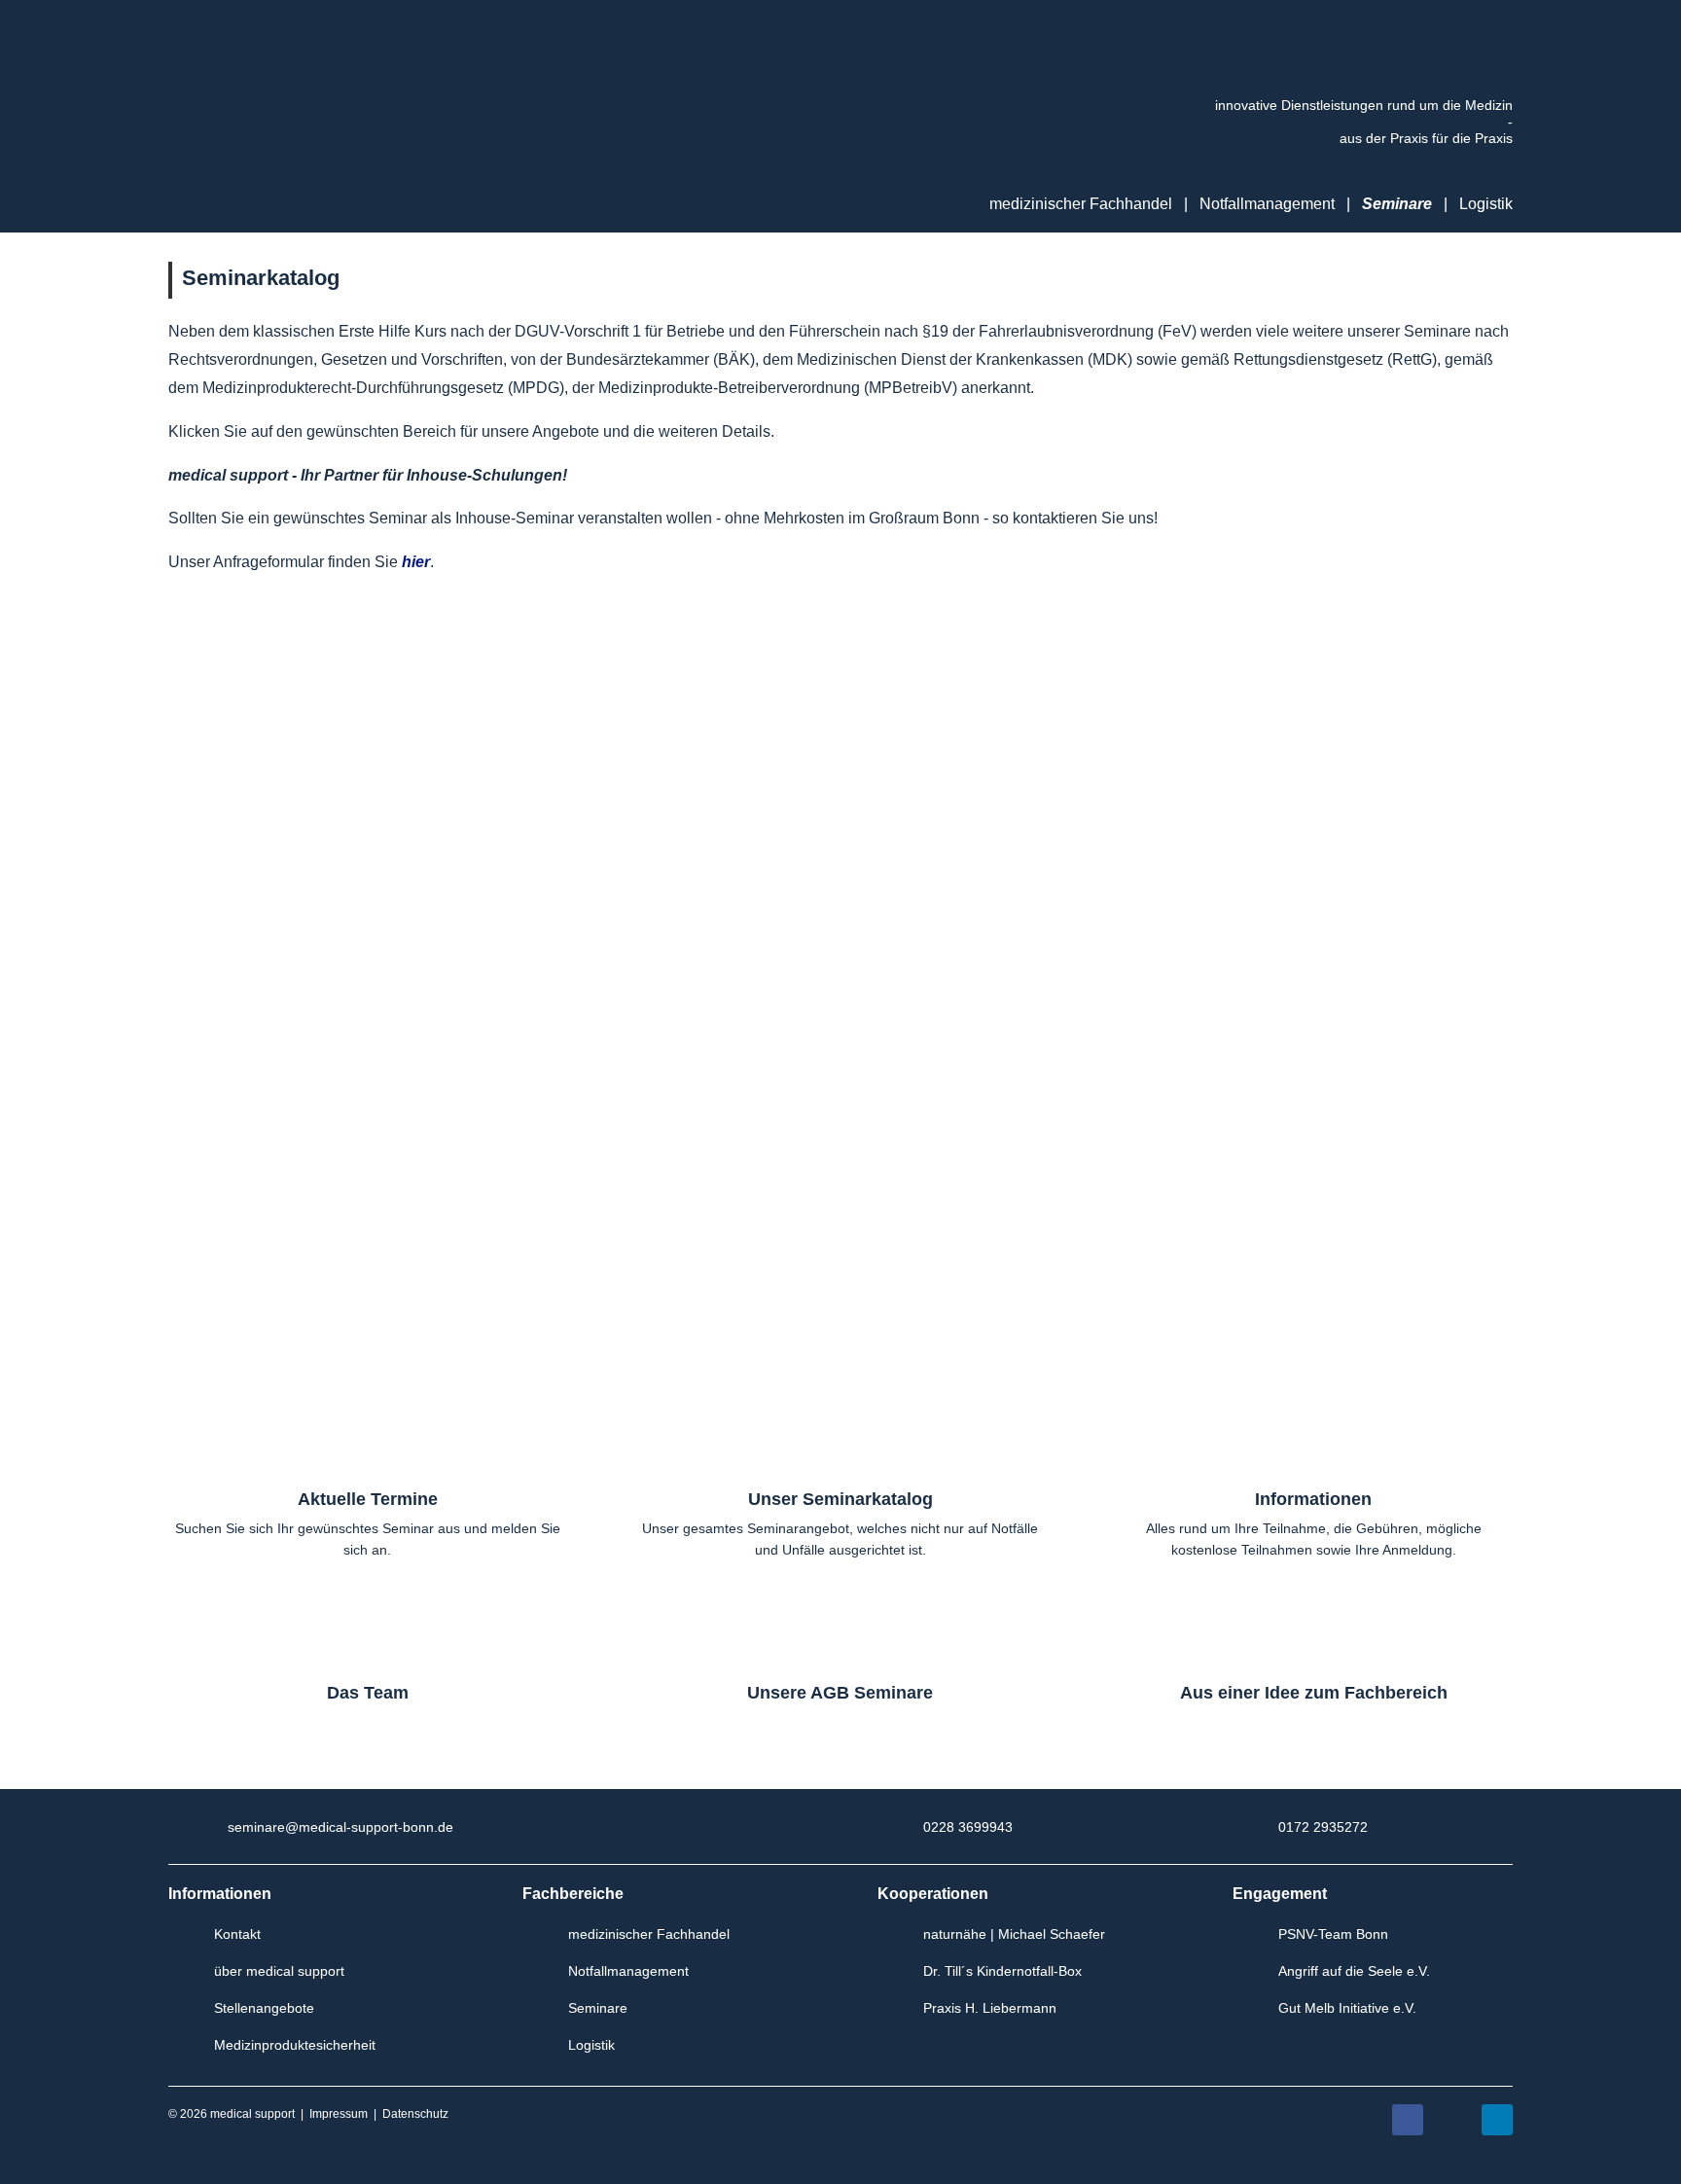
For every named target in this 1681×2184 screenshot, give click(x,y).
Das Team (368, 1693)
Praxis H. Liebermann (990, 2008)
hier (416, 562)
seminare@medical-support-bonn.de (340, 1827)
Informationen (1313, 1499)
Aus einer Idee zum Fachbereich (1314, 1693)
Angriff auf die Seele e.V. (1354, 1971)
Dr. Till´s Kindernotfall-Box (1002, 1971)
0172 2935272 (1323, 1827)
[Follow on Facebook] (1408, 2120)
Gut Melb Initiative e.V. (1347, 2008)
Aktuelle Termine (368, 1499)
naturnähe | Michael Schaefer (1014, 1934)
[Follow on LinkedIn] (1497, 2120)
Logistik (1486, 204)
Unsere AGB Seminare (840, 1693)
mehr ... (486, 785)
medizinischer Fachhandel (649, 1934)
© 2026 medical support (232, 2114)
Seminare (1397, 204)
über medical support (279, 1971)
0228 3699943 (968, 1827)
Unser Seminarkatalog (840, 1499)
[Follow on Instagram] (1452, 2120)
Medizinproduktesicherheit (295, 2045)
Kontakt (237, 1934)
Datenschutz (415, 2114)
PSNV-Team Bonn (1333, 1934)
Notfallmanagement (1267, 204)
